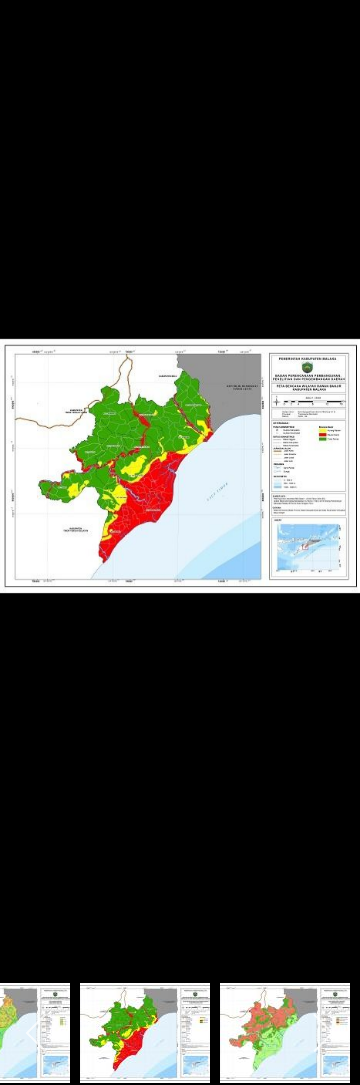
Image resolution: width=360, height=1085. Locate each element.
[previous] (35, 513)
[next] (325, 513)
